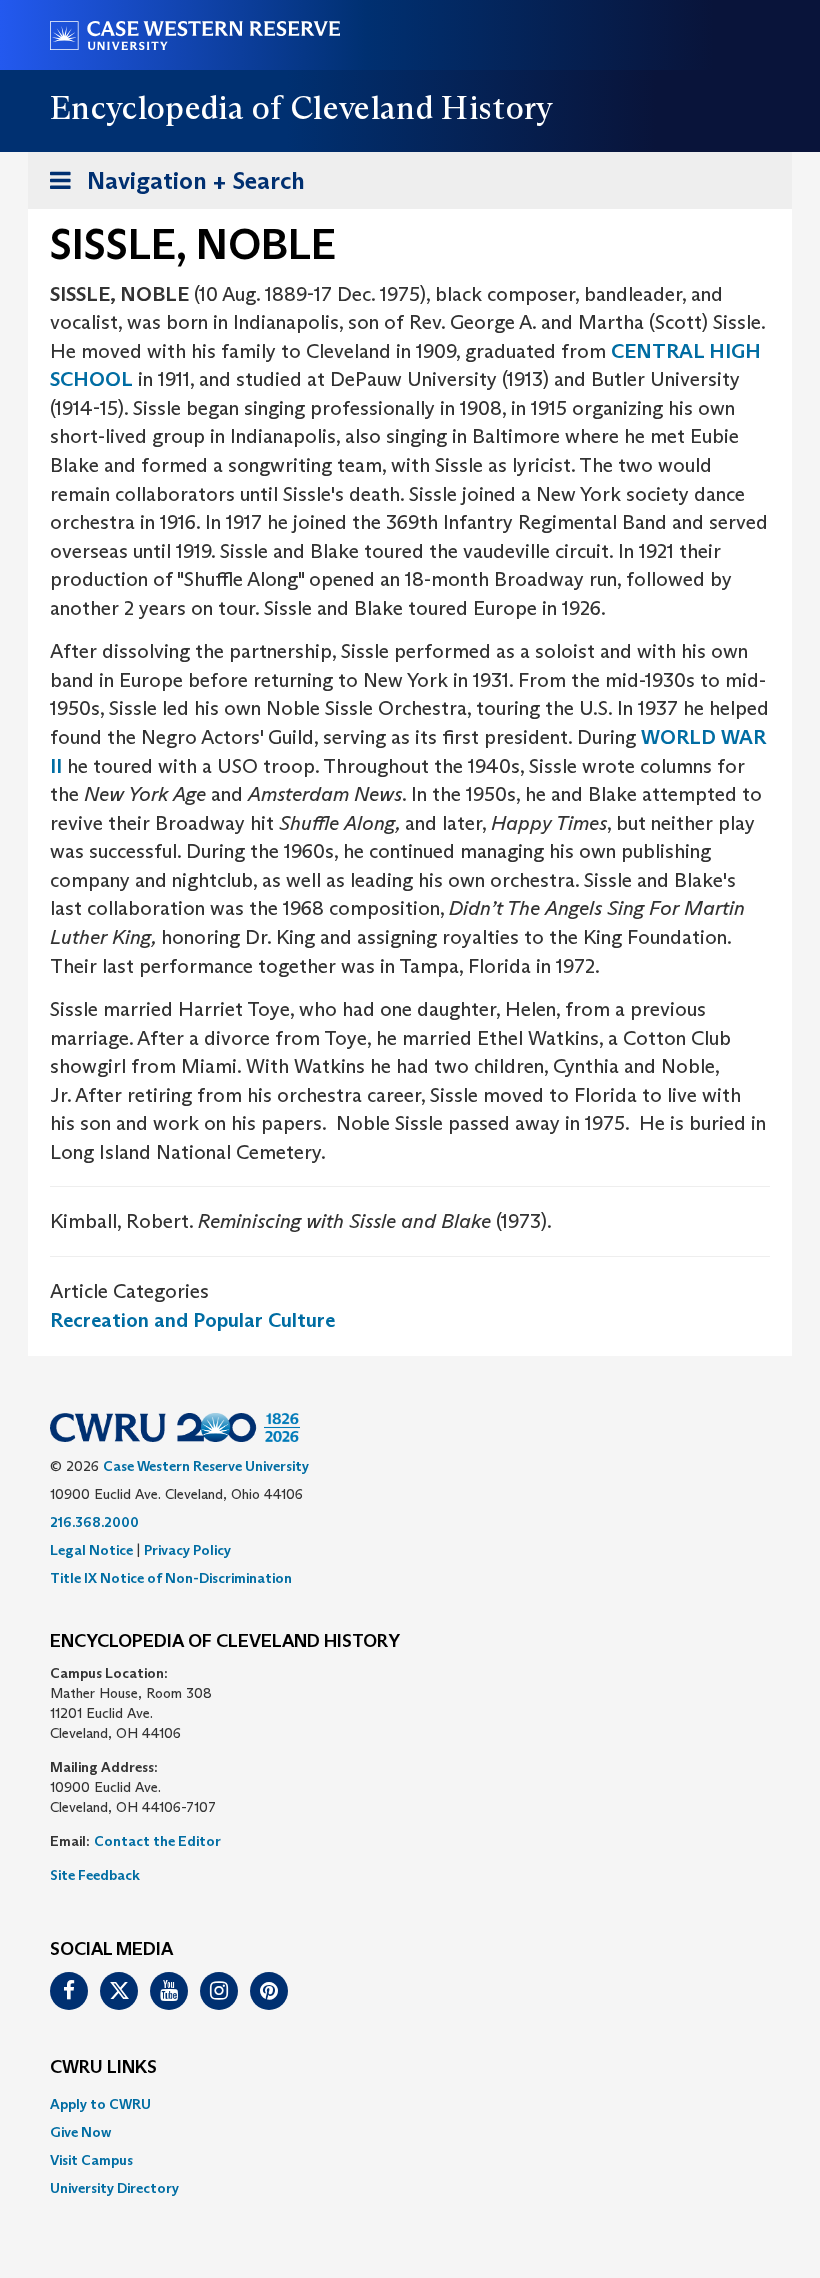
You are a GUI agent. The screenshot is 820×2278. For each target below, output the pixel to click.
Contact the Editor (157, 1841)
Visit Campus (91, 2160)
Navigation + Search (171, 187)
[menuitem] (410, 2104)
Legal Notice (91, 1550)
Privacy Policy (187, 1550)
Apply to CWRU (100, 2104)
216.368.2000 (94, 1522)
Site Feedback (95, 1875)
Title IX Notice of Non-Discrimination (171, 1578)
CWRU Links (103, 2068)
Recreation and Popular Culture (192, 1320)
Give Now (80, 2132)
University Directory (114, 2188)
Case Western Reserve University (206, 1466)
